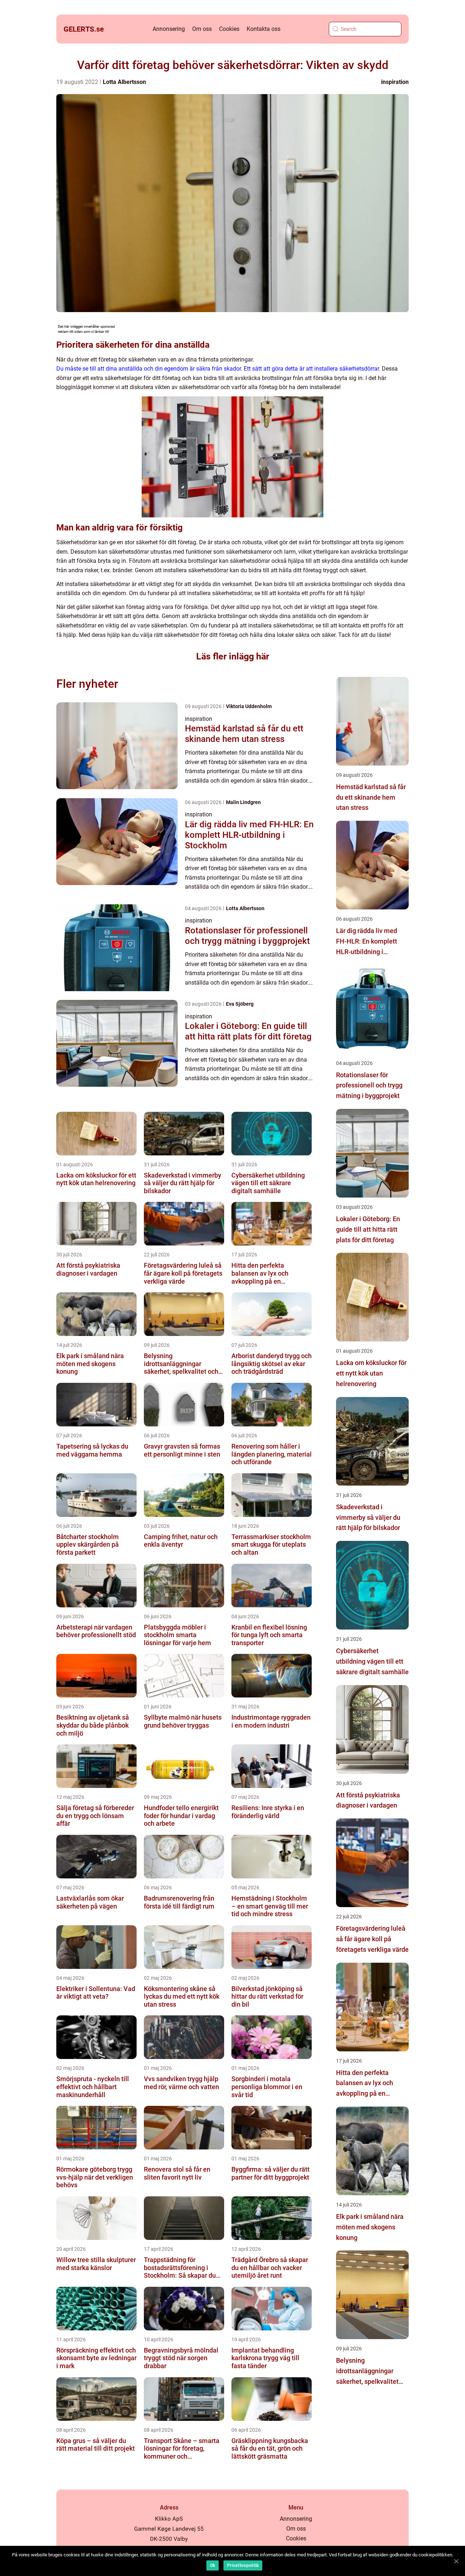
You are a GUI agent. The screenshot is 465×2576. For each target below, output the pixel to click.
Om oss (202, 29)
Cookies (229, 29)
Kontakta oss (264, 29)
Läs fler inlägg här (233, 656)
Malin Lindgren (243, 802)
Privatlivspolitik (243, 2565)
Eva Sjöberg (240, 1004)
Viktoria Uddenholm (249, 706)
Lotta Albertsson (124, 82)
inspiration (395, 82)
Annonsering (169, 29)
